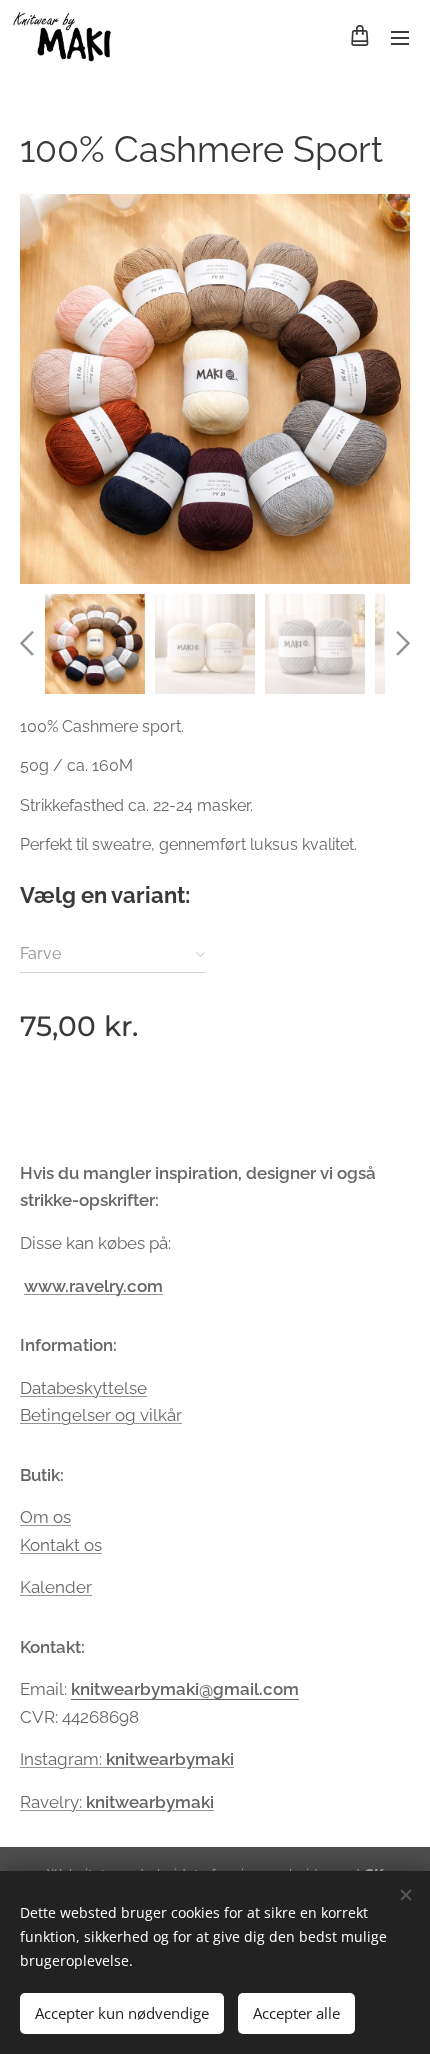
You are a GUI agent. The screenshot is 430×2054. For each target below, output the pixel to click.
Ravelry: (117, 1802)
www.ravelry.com (93, 1286)
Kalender (56, 1587)
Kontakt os (61, 1545)
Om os (45, 1517)
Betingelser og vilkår (101, 1415)
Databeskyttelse (83, 1388)
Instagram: (63, 1759)
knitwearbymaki (170, 1759)
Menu (400, 37)
